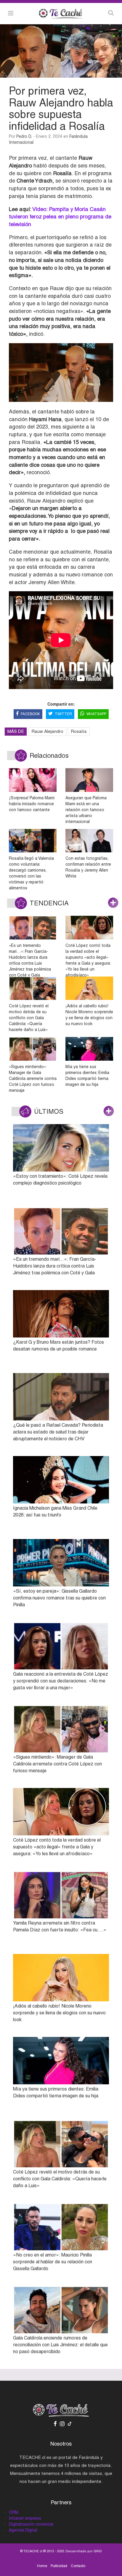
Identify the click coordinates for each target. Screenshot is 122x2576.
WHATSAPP (96, 714)
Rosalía (79, 731)
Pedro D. (24, 136)
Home (42, 2566)
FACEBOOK (30, 714)
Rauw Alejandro (47, 731)
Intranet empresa (25, 2518)
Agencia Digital (23, 2530)
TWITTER (63, 714)
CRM (13, 2512)
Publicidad (59, 2566)
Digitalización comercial (31, 2524)
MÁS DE (16, 731)
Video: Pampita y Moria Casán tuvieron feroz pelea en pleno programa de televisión (60, 217)
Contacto (78, 2566)
